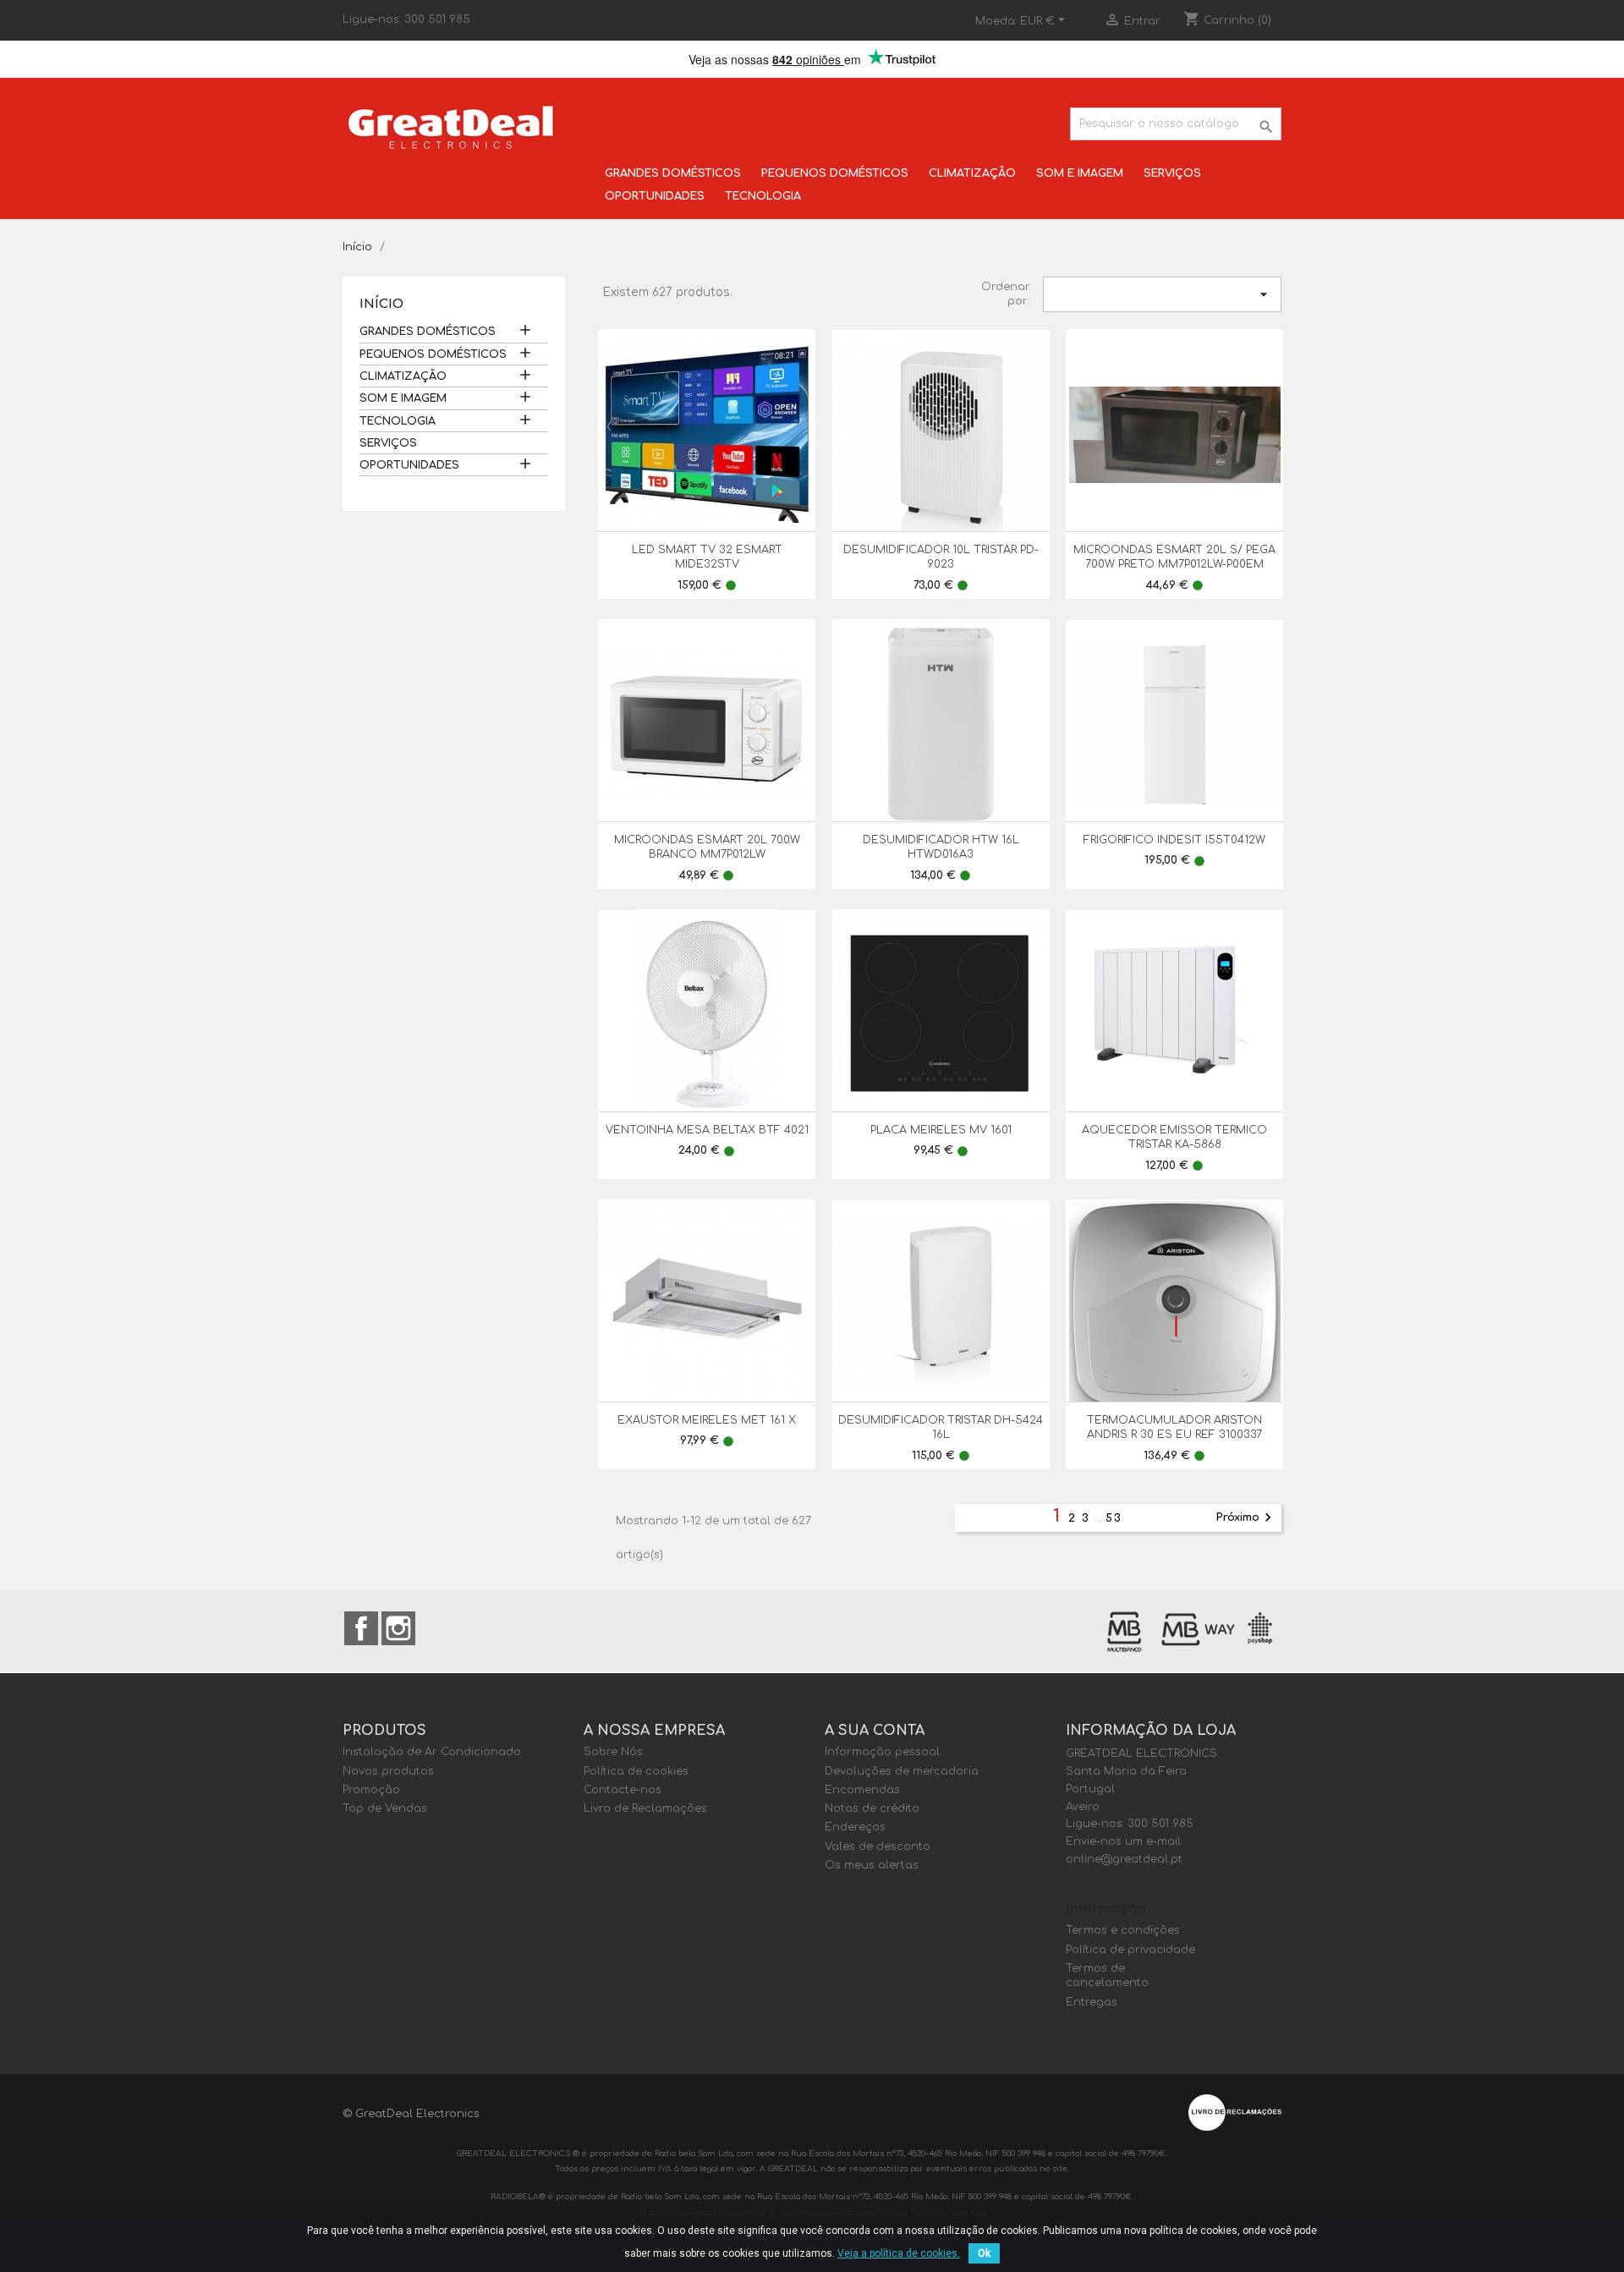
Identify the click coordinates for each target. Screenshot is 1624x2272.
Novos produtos (388, 1771)
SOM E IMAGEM (1080, 173)
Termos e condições (1123, 1930)
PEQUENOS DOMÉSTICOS (835, 173)
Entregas (1092, 2002)
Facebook (361, 1628)
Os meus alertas (872, 1865)
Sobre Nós (613, 1752)
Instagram (398, 1628)
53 (1114, 1518)
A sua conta (875, 1731)
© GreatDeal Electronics (411, 2114)
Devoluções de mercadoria (902, 1771)
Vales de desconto (878, 1847)
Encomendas (862, 1790)
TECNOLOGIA (763, 196)
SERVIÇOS (1172, 173)
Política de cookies (636, 1771)
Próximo (1246, 1517)
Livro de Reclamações (645, 1808)
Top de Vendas (385, 1808)
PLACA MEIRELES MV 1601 (941, 1130)
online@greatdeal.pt (1124, 1859)
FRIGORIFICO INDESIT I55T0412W (1174, 840)
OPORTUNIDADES (655, 196)
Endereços (855, 1827)
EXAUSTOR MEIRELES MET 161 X (707, 1420)
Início (381, 304)
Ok (984, 2253)
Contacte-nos (623, 1790)
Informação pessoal (882, 1752)
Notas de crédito (872, 1808)
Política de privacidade (1130, 1950)
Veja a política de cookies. (899, 2253)
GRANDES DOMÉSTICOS (673, 173)
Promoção (371, 1790)
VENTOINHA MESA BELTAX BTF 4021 (707, 1130)
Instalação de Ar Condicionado (432, 1752)
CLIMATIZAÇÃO (972, 173)
